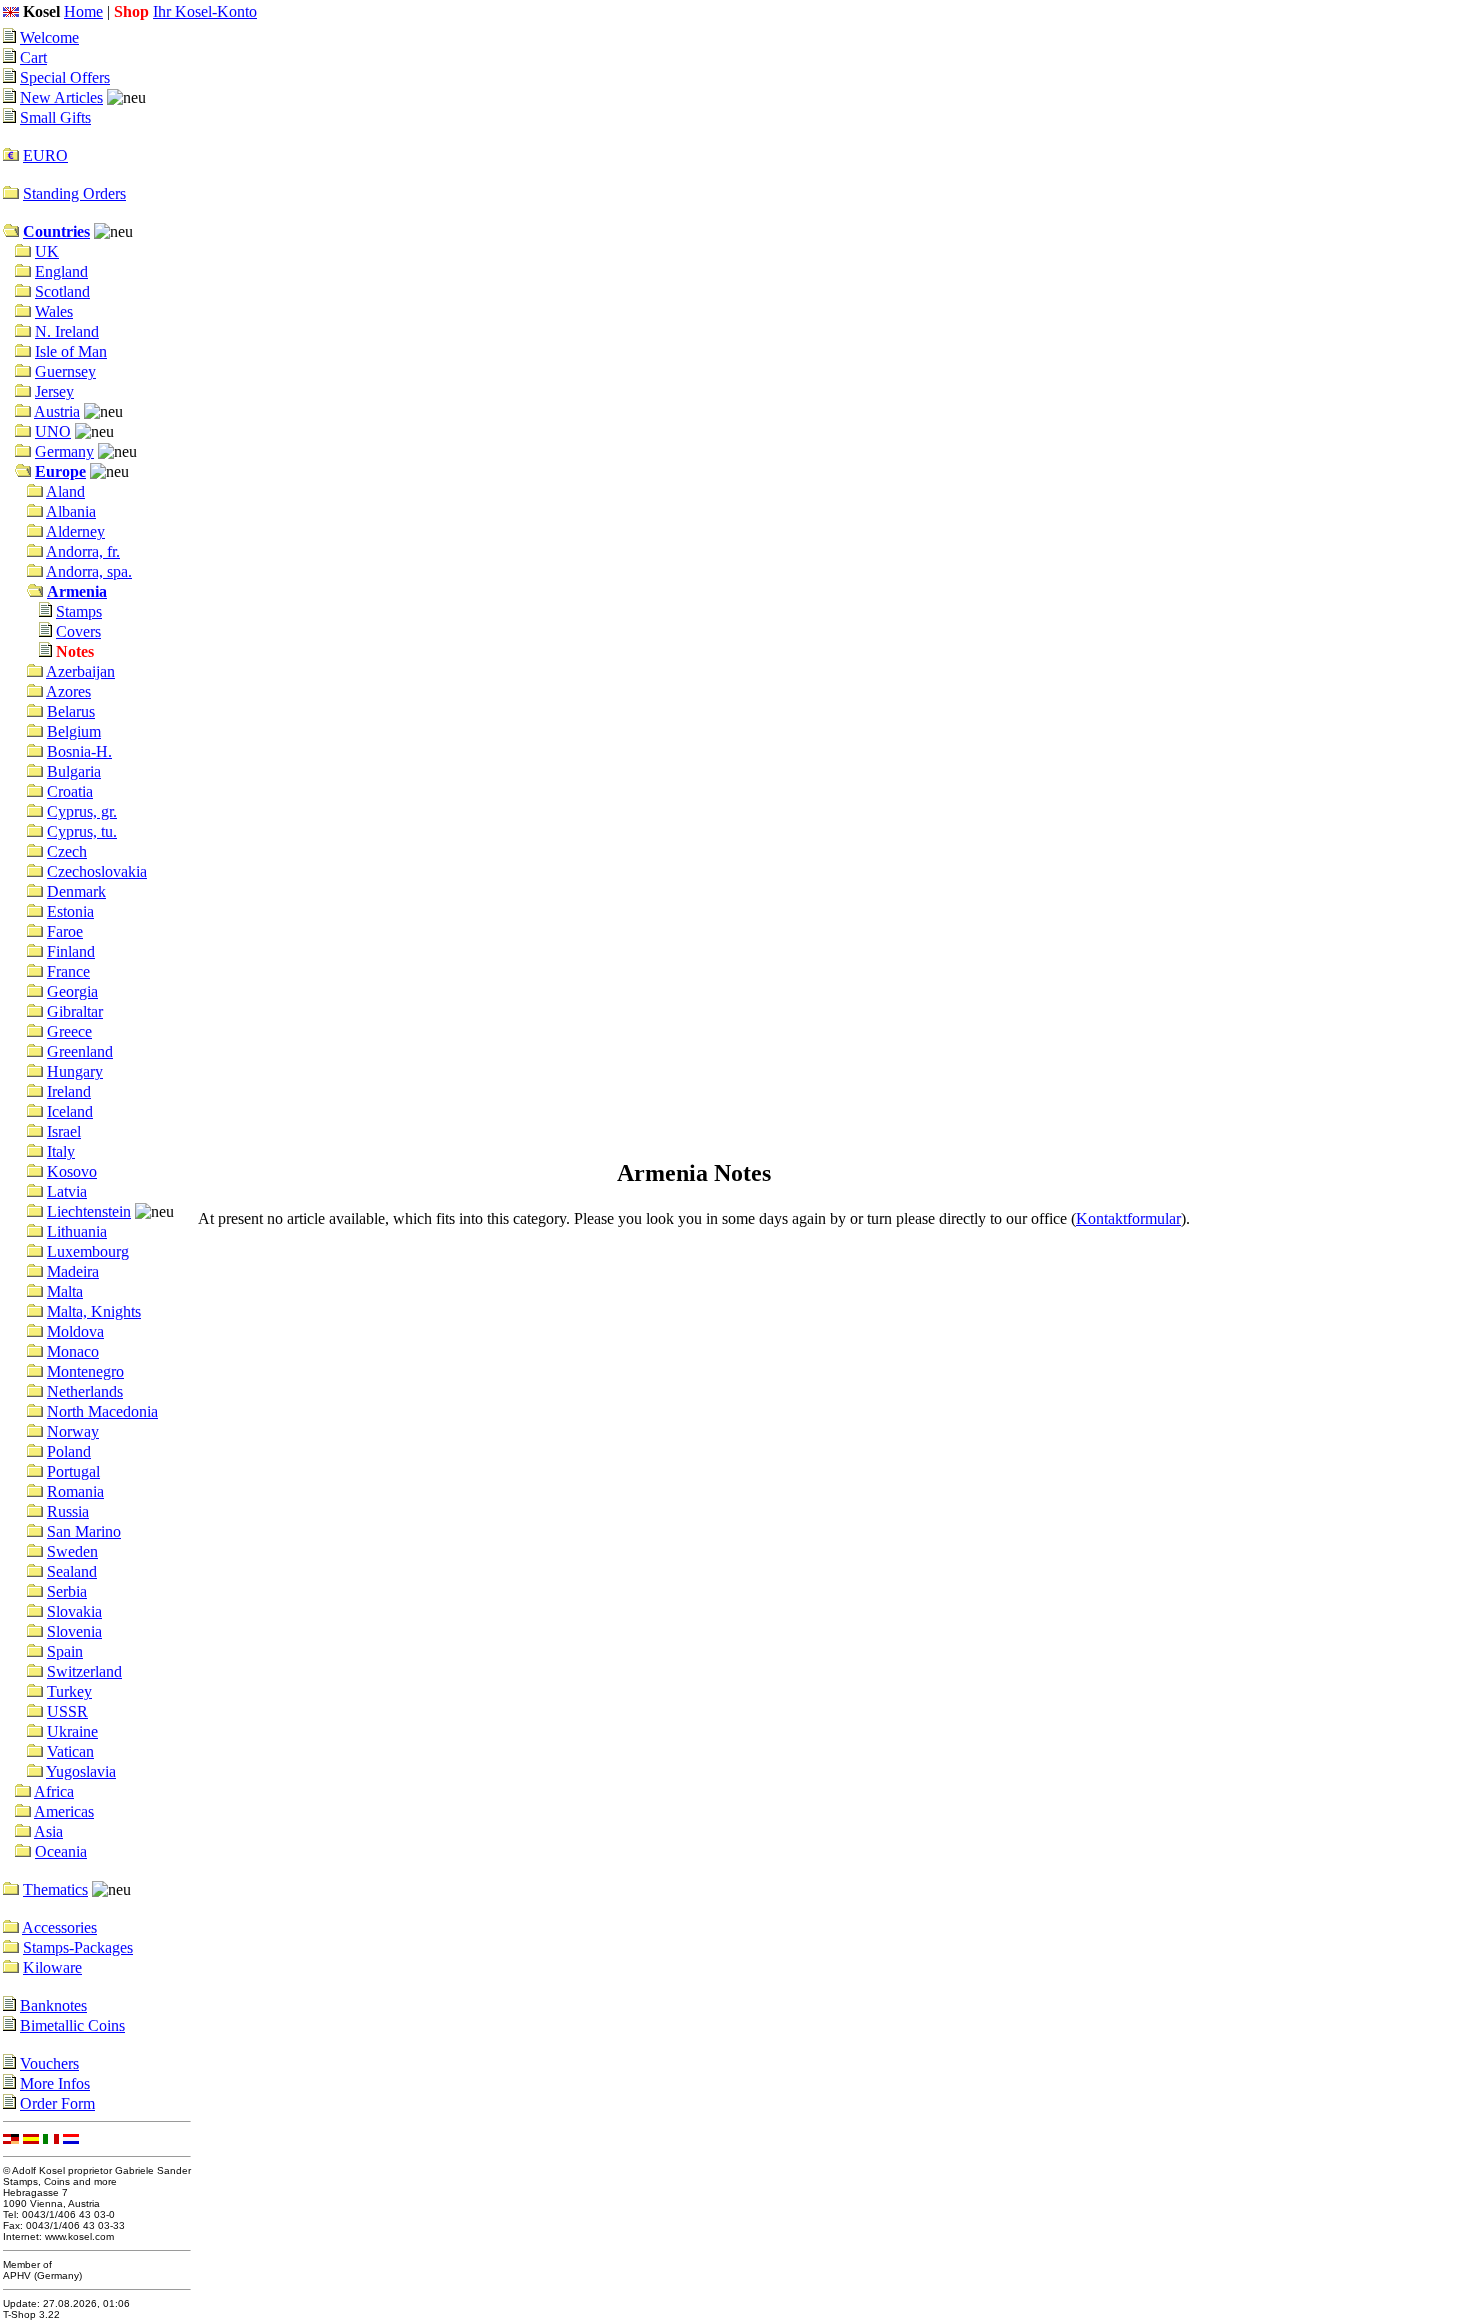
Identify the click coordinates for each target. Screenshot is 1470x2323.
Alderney (75, 531)
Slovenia (74, 1631)
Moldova (75, 1331)
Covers (78, 631)
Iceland (70, 1111)
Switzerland (84, 1671)
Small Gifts (55, 117)
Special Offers (65, 77)
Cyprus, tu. (82, 831)
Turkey (69, 1691)
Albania (71, 511)
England (61, 271)
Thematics (55, 1889)
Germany (64, 451)
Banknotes (53, 2005)
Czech (67, 851)
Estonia (70, 911)
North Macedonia (102, 1411)
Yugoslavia (81, 1771)
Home (83, 11)
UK (47, 251)
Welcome (49, 37)
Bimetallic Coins (72, 2025)
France (68, 971)
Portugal (73, 1471)
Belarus (71, 711)
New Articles (61, 97)
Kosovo (72, 1171)
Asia (48, 1831)
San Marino (84, 1531)
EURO (45, 155)
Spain (65, 1651)
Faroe (65, 931)
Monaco (73, 1351)
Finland (71, 951)
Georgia (72, 991)
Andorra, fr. (83, 551)
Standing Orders (74, 193)
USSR (67, 1711)
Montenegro (85, 1371)
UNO (53, 431)
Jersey (54, 391)
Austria (57, 411)
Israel (64, 1131)
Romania (75, 1491)
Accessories (59, 1927)
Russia (68, 1511)
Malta (65, 1291)
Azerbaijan (80, 671)
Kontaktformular (1128, 1218)
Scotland (62, 291)
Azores (68, 691)
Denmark (76, 891)
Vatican (70, 1751)
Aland (65, 491)
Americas (64, 1811)
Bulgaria (74, 771)
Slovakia (74, 1611)
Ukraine (72, 1731)
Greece (69, 1031)
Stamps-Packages (78, 1947)
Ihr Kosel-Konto (205, 11)
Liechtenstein (89, 1211)
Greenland (80, 1051)
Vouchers (49, 2063)
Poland (69, 1451)
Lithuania (77, 1231)
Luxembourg (88, 1251)
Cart (33, 57)
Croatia (70, 791)
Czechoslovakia (97, 871)
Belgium (74, 731)
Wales (54, 311)
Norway (73, 1431)
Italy (61, 1151)
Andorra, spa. (89, 571)
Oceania (61, 1851)
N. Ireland (67, 331)
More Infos (55, 2083)
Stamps (79, 611)
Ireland (69, 1091)
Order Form (57, 2103)
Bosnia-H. (79, 751)
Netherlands (85, 1391)
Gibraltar (75, 1011)
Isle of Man (71, 351)
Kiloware (52, 1967)
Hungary (75, 1071)
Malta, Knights (94, 1311)
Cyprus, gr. (82, 811)
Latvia (67, 1191)
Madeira (73, 1271)
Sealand (72, 1571)
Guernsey (65, 371)
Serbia (67, 1591)
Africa (54, 1791)
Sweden (72, 1551)
